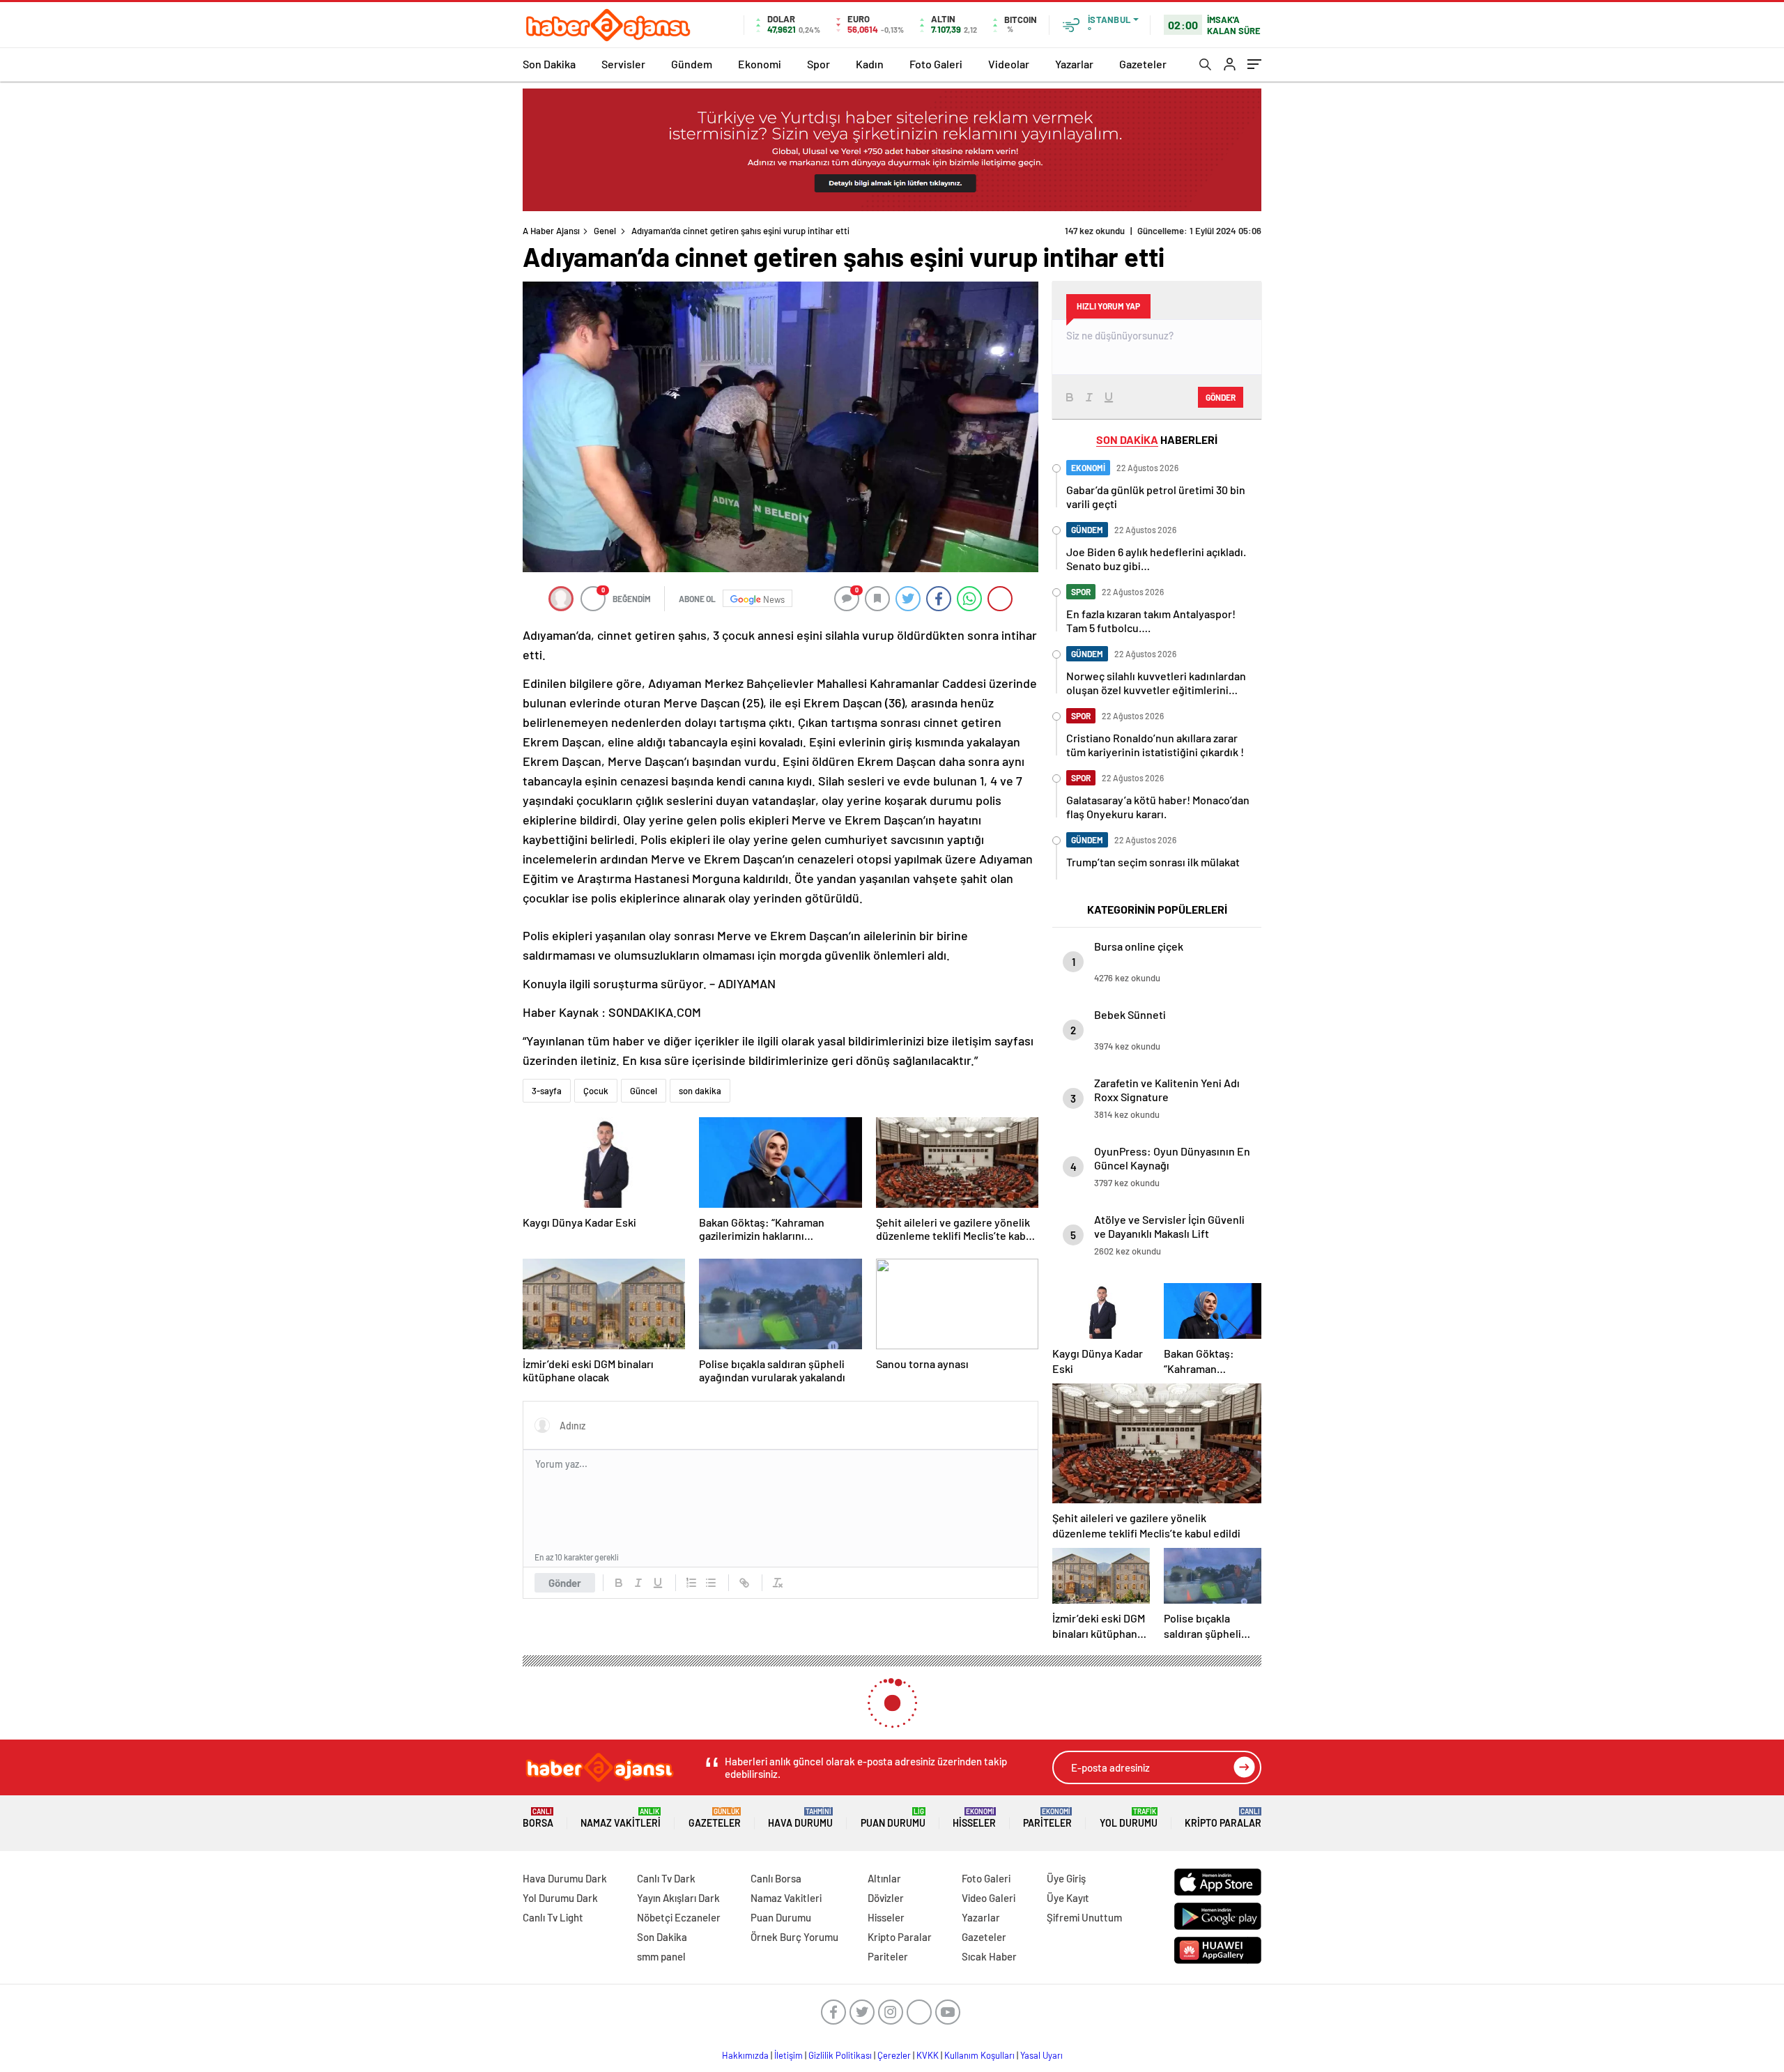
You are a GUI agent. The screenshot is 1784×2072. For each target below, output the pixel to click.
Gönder (565, 1583)
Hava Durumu (800, 1818)
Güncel (644, 1091)
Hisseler (974, 1818)
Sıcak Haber (989, 1956)
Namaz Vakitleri (621, 1818)
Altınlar (884, 1878)
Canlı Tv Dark (666, 1878)
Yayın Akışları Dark (678, 1898)
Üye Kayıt (1068, 1898)
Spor (818, 64)
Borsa (538, 1818)
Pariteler (1047, 1818)
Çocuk (596, 1091)
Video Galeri (989, 1898)
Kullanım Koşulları (979, 2055)
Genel (605, 231)
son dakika (700, 1091)
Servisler (623, 64)
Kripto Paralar (1223, 1818)
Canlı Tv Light (553, 1917)
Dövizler (886, 1898)
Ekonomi (760, 64)
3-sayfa (547, 1091)
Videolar (1009, 64)
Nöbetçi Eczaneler (679, 1917)
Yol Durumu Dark (560, 1898)
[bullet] (711, 1583)
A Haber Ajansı (551, 231)
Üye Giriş (1066, 1878)
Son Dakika (549, 64)
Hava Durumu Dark (565, 1878)
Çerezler (894, 2055)
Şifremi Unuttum (1084, 1917)
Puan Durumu (893, 1818)
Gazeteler (1143, 64)
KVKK (928, 2055)
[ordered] (691, 1583)
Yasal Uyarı (1041, 2055)
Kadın (870, 64)
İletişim (789, 2055)
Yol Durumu (1129, 1818)
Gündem (692, 64)
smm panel (661, 1956)
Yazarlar (1074, 64)
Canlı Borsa (776, 1878)
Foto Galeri (936, 64)
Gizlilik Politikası (840, 2055)
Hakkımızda (745, 2055)
